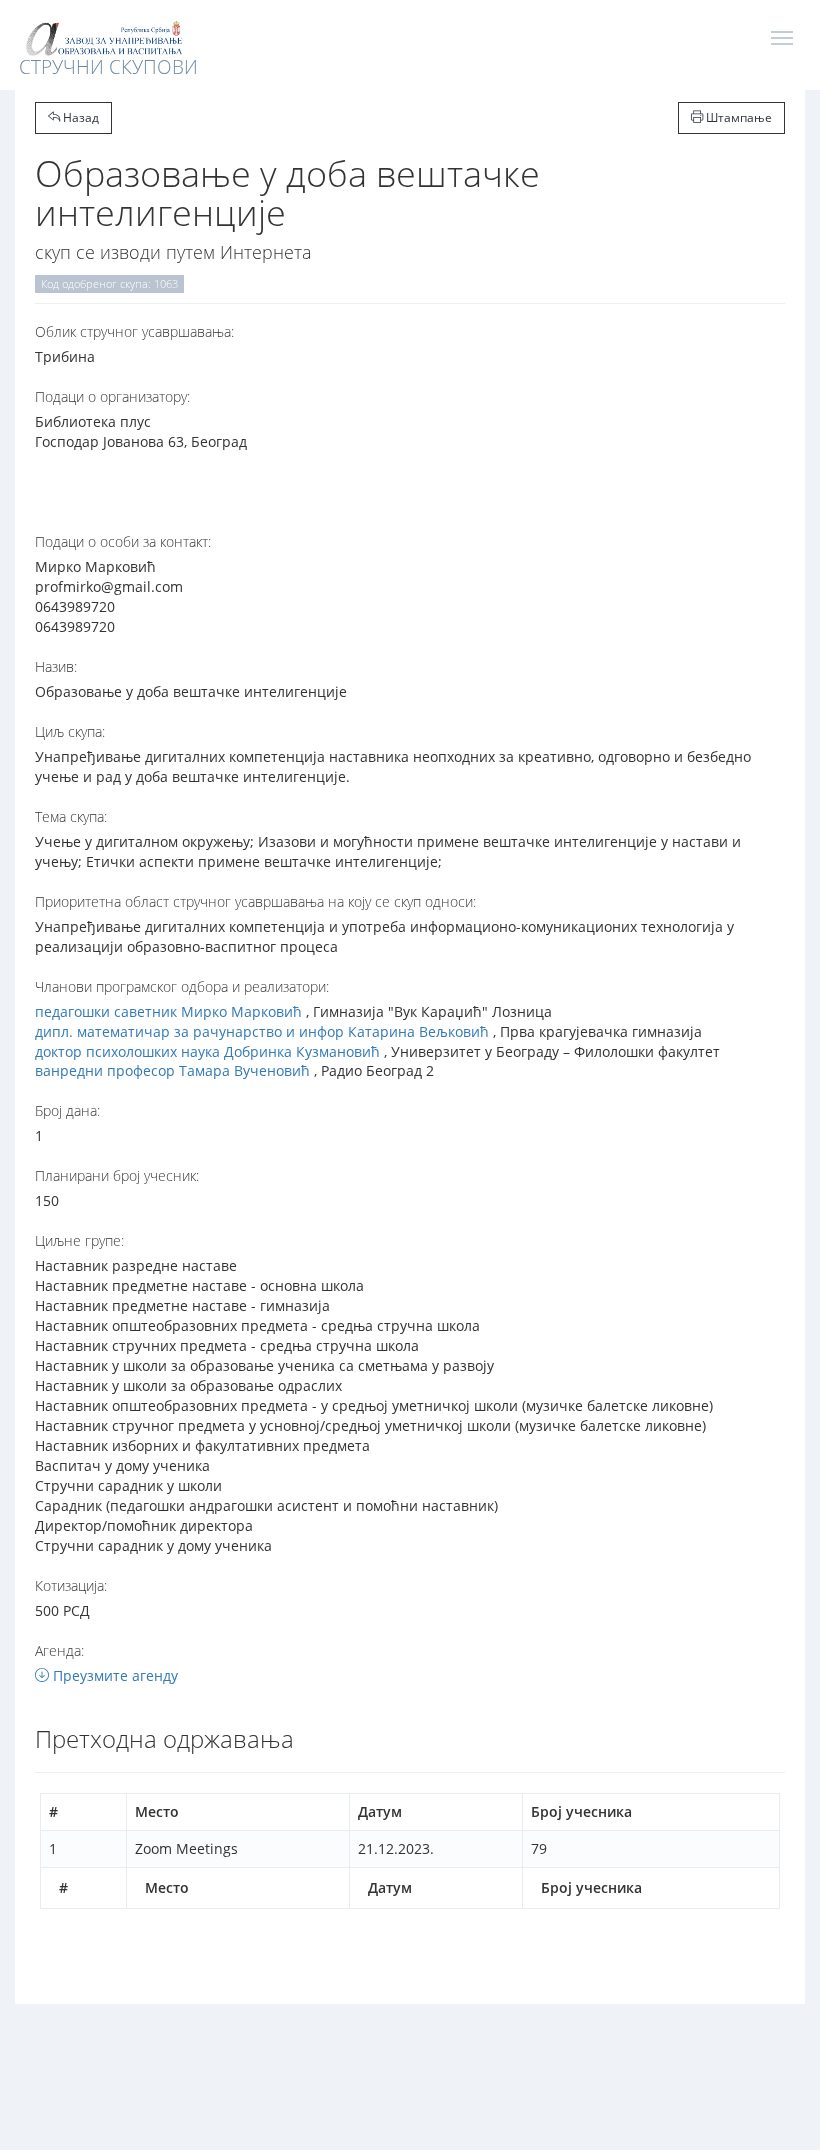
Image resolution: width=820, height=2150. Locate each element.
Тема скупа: (71, 816)
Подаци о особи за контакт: (123, 541)
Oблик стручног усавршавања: (134, 331)
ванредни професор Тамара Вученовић (172, 1070)
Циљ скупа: (70, 731)
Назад (79, 117)
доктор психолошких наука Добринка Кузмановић (207, 1051)
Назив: (56, 666)
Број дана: (67, 1110)
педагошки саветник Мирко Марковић (168, 1011)
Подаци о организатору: (112, 396)
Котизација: (71, 1585)
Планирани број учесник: (117, 1175)
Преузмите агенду (113, 1675)
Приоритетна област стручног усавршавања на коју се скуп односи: (255, 901)
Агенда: (59, 1650)
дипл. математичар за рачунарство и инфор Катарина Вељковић (262, 1031)
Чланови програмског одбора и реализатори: (182, 986)
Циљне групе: (79, 1240)
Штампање (737, 117)
